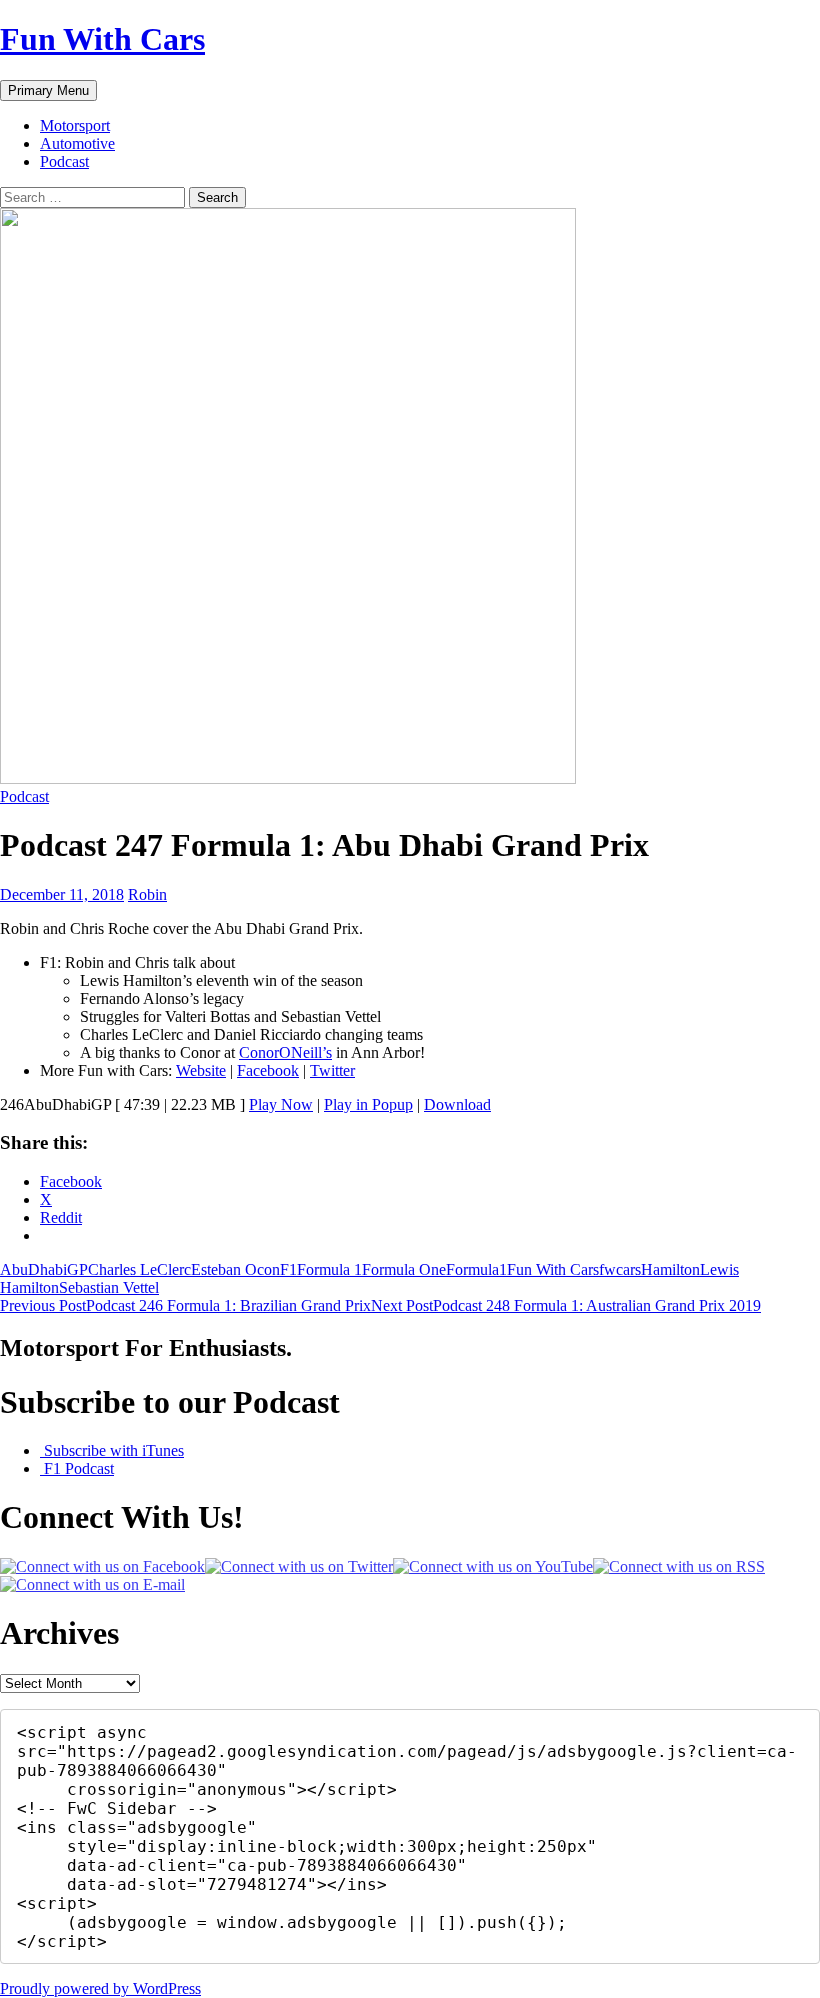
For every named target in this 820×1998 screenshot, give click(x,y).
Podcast (64, 161)
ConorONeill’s (285, 1052)
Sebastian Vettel (109, 1287)
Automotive (77, 143)
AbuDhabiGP (44, 1269)
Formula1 (476, 1269)
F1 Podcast (77, 1468)
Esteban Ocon (235, 1269)
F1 (288, 1269)
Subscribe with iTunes (112, 1450)
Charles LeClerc (139, 1269)
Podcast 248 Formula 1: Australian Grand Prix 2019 (566, 1305)
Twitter (332, 1070)
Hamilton (670, 1269)
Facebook (268, 1070)
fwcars (620, 1269)
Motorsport (75, 125)
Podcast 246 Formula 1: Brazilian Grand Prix (185, 1305)
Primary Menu (48, 90)
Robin (147, 894)
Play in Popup (368, 1104)
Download (457, 1104)
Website (201, 1070)
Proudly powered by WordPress (100, 1988)
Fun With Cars (102, 39)
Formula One (404, 1269)
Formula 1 (329, 1269)
